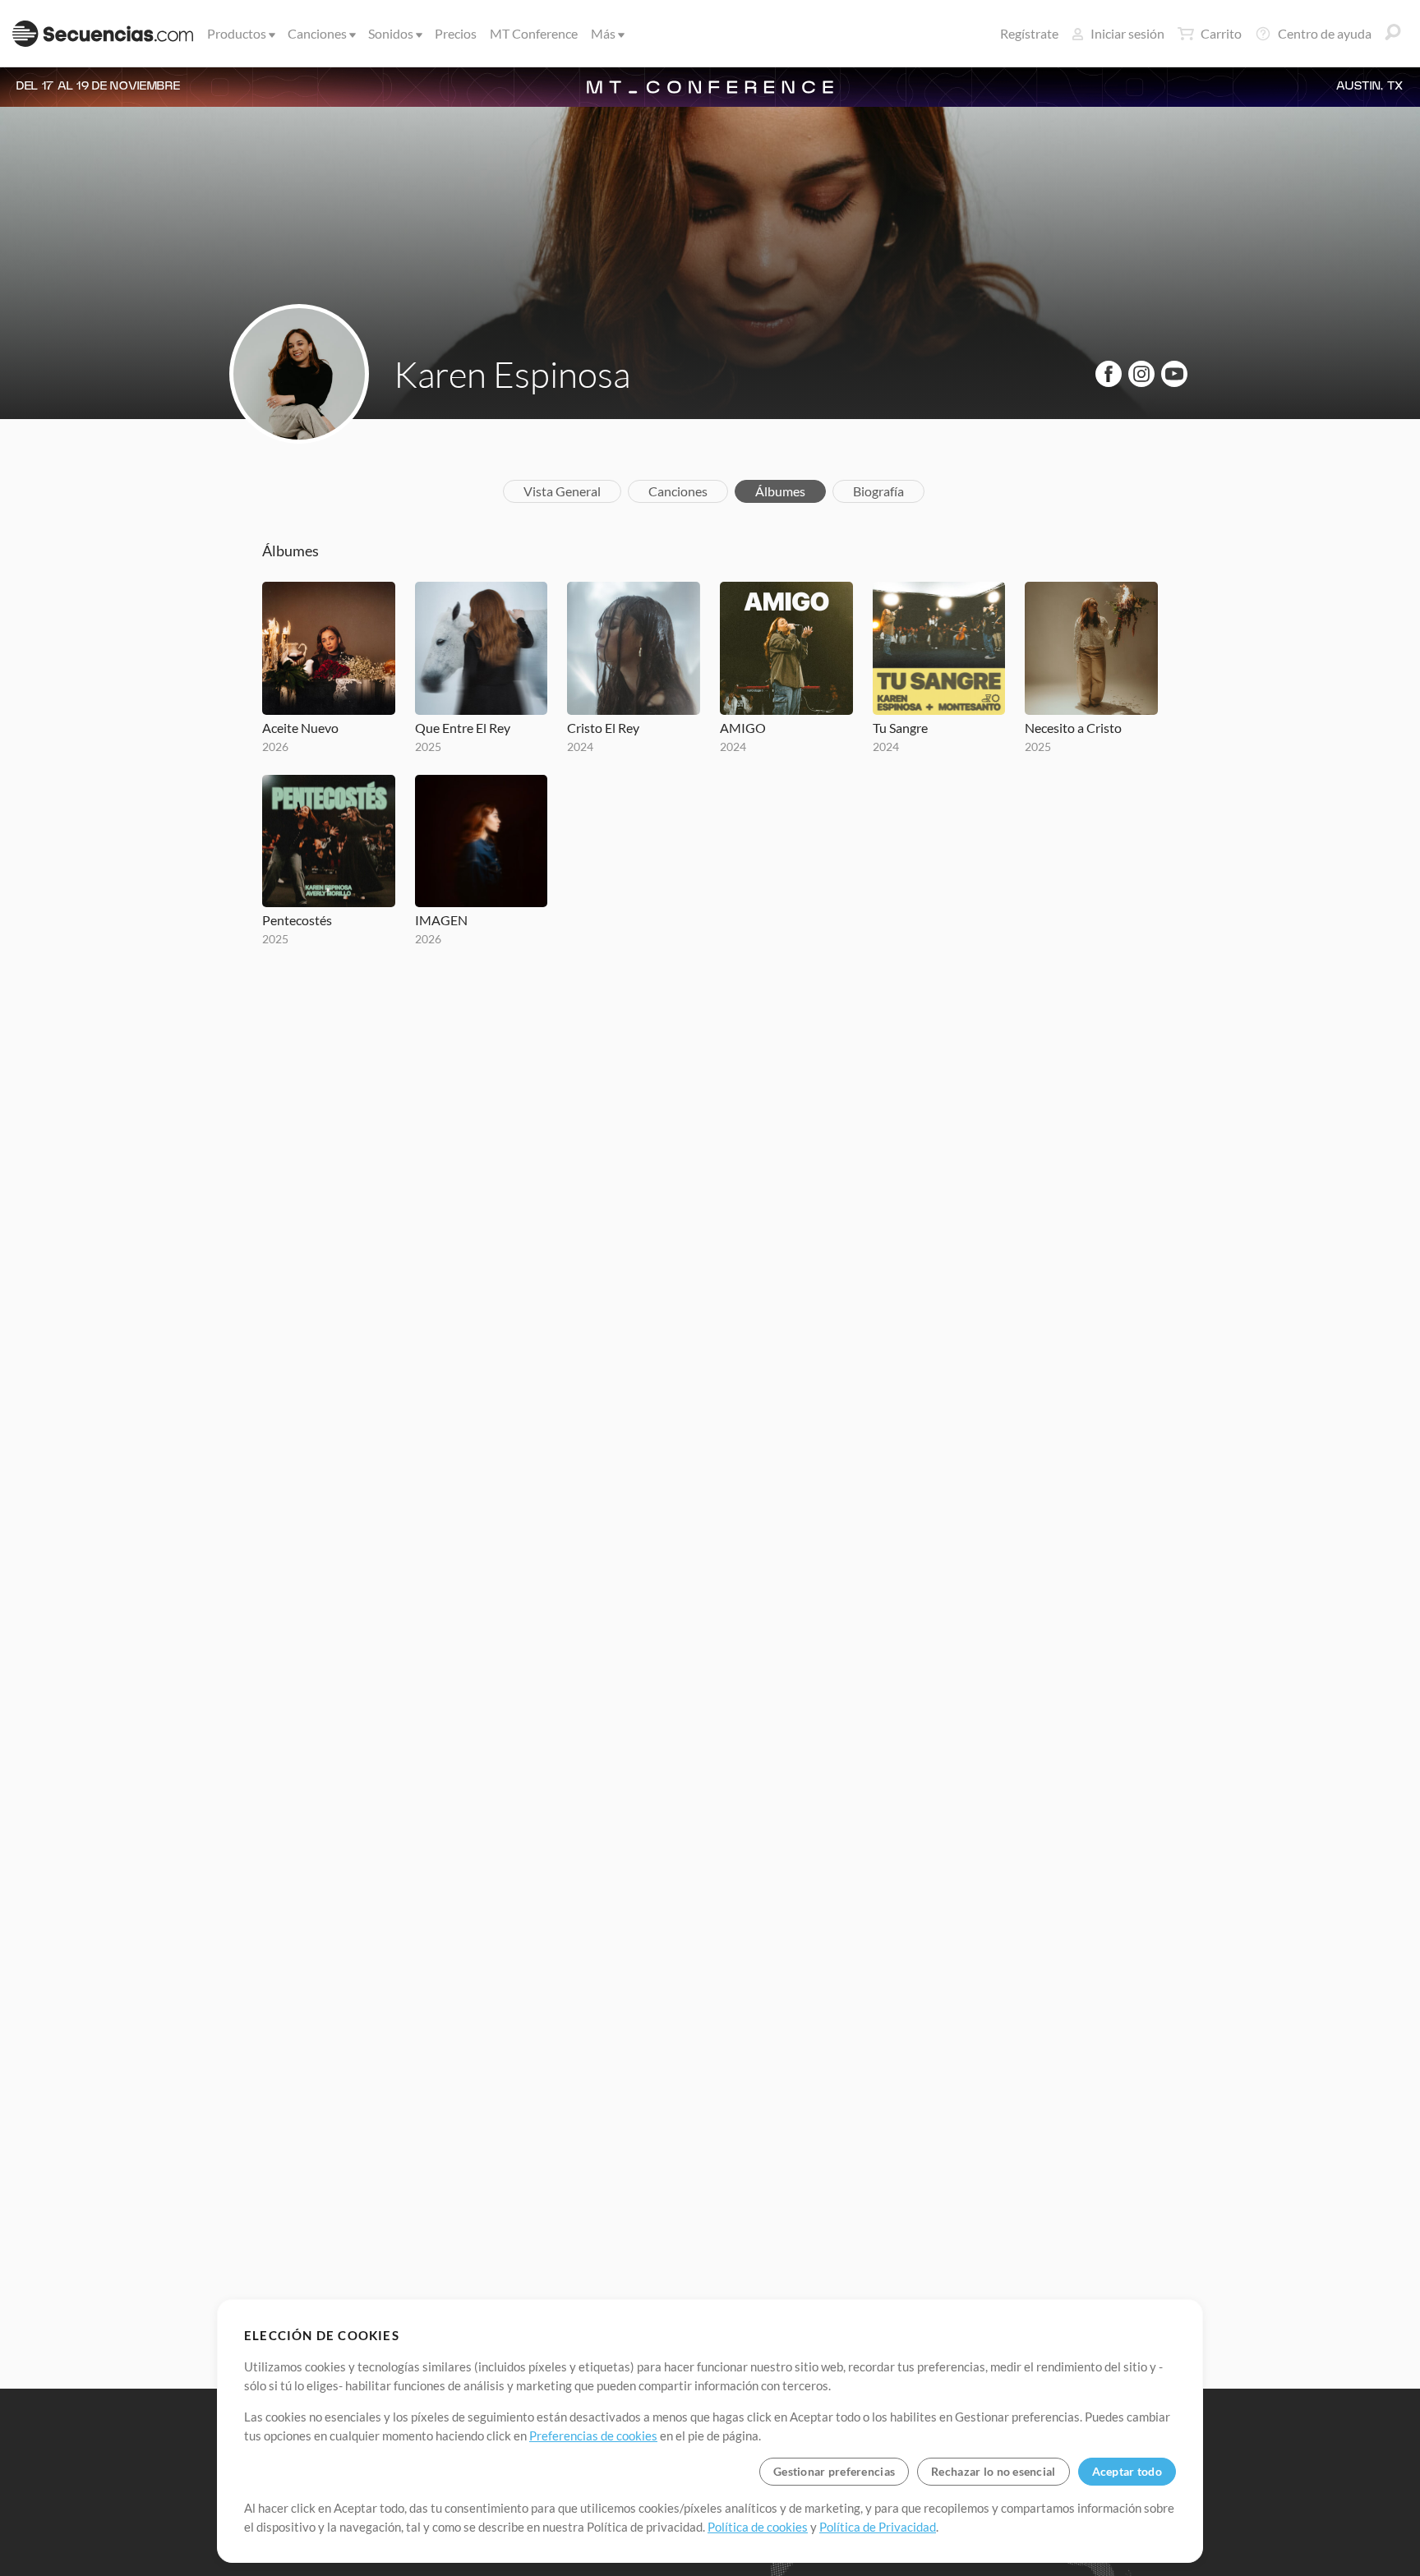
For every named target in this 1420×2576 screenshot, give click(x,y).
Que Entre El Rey (463, 728)
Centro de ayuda (1325, 33)
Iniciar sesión (1127, 33)
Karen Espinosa (512, 374)
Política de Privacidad (878, 2527)
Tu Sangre (900, 728)
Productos (237, 33)
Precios (456, 33)
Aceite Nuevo (300, 728)
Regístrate (1029, 33)
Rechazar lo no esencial (993, 2471)
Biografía (878, 491)
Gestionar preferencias (834, 2471)
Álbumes (780, 491)
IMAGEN (441, 920)
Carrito (1221, 33)
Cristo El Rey (603, 728)
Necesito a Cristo (1073, 728)
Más (603, 33)
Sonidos (391, 33)
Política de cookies (758, 2527)
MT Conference (534, 33)
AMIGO (743, 728)
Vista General (562, 491)
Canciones (317, 33)
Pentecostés (297, 920)
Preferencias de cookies (593, 2435)
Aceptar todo (1127, 2471)
